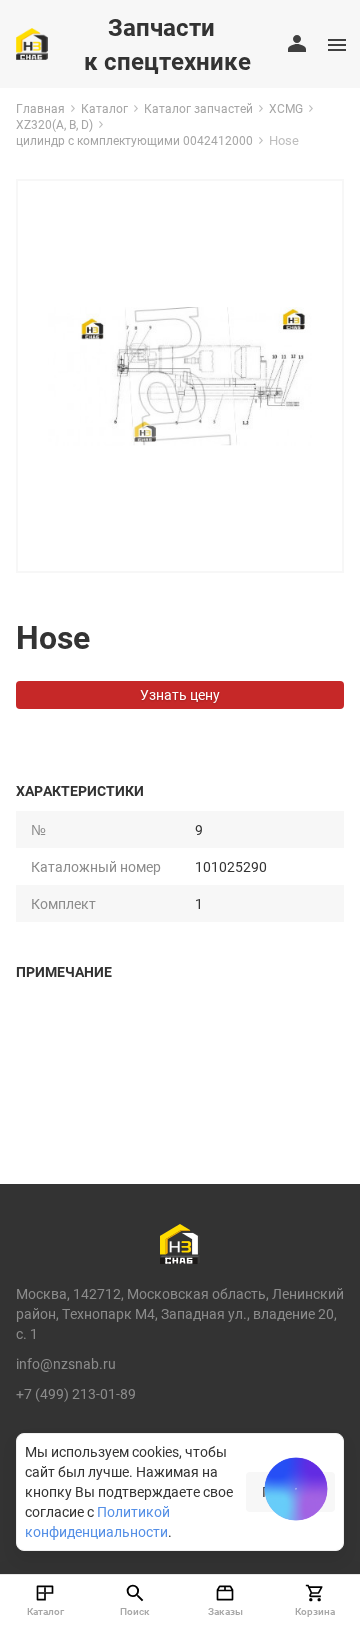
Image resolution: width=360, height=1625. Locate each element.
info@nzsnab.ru (66, 1363)
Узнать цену (180, 694)
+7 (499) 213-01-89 (76, 1393)
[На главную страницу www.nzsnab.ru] (32, 44)
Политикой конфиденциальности (97, 1521)
